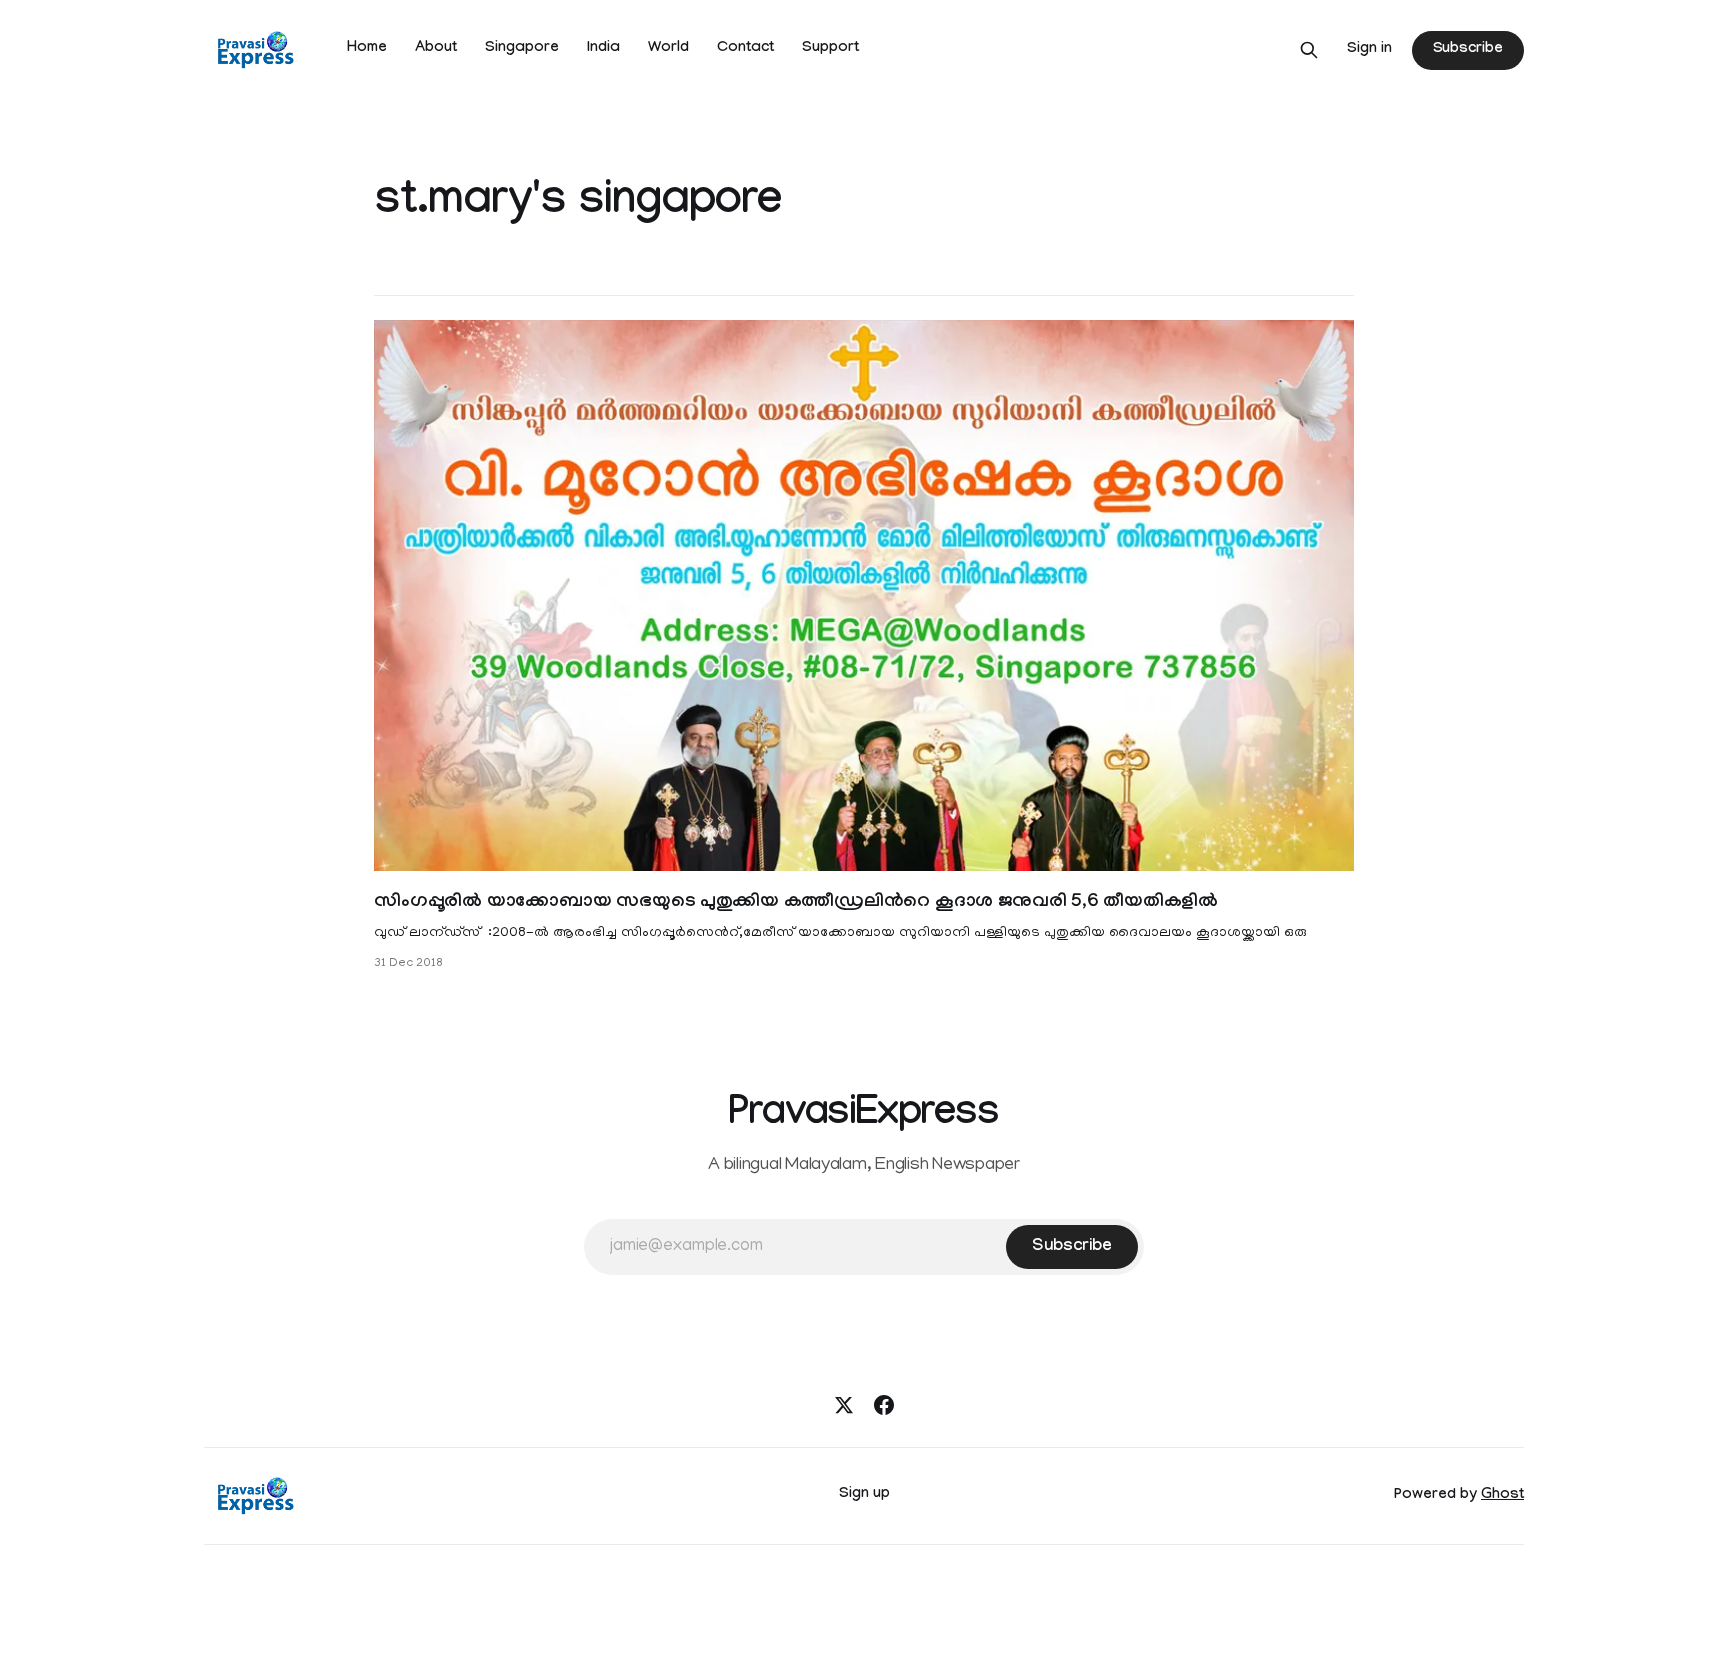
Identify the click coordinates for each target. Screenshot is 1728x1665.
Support (830, 49)
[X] (844, 1405)
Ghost (1502, 1496)
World (668, 49)
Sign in (1369, 50)
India (603, 49)
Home (367, 49)
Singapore (522, 49)
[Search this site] (1309, 50)
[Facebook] (884, 1405)
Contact (745, 49)
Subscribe (1468, 50)
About (436, 49)
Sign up (864, 1495)
